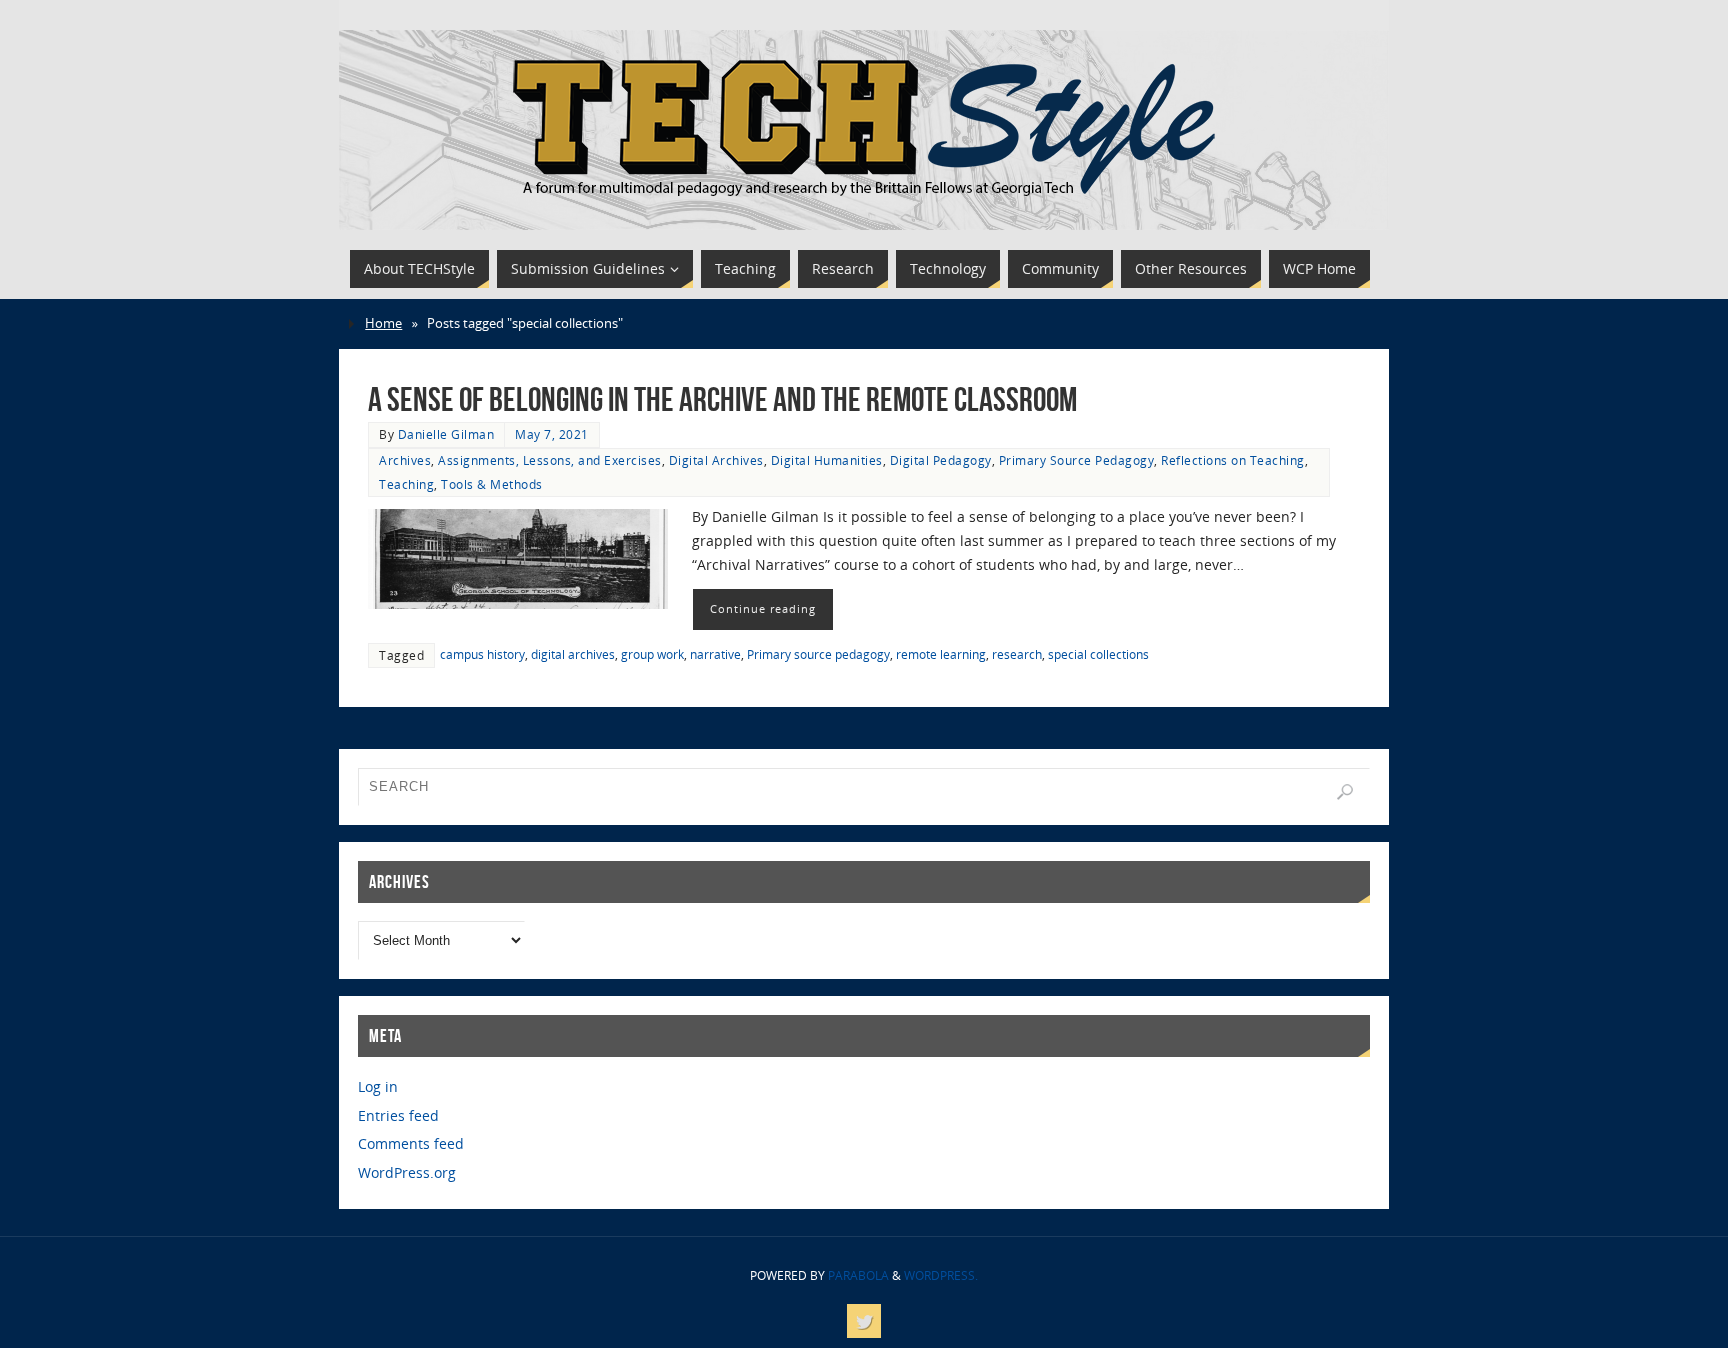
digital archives (573, 654)
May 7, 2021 (552, 434)
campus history (482, 654)
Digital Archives (716, 460)
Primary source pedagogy (818, 654)
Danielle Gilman (446, 434)
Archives (405, 460)
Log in (378, 1086)
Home (383, 323)
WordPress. (941, 1275)
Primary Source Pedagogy (1077, 460)
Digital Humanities (827, 460)
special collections (1098, 654)
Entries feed (398, 1115)
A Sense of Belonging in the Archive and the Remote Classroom (722, 399)
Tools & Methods (492, 484)
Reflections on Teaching (1233, 460)
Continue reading (763, 608)
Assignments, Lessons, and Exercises (550, 460)
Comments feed (411, 1143)
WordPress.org (407, 1172)
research (1017, 654)
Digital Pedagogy (941, 460)
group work (652, 654)
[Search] (1345, 792)
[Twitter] (864, 1321)
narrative (715, 654)
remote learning (941, 654)
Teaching (406, 484)
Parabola (858, 1275)
